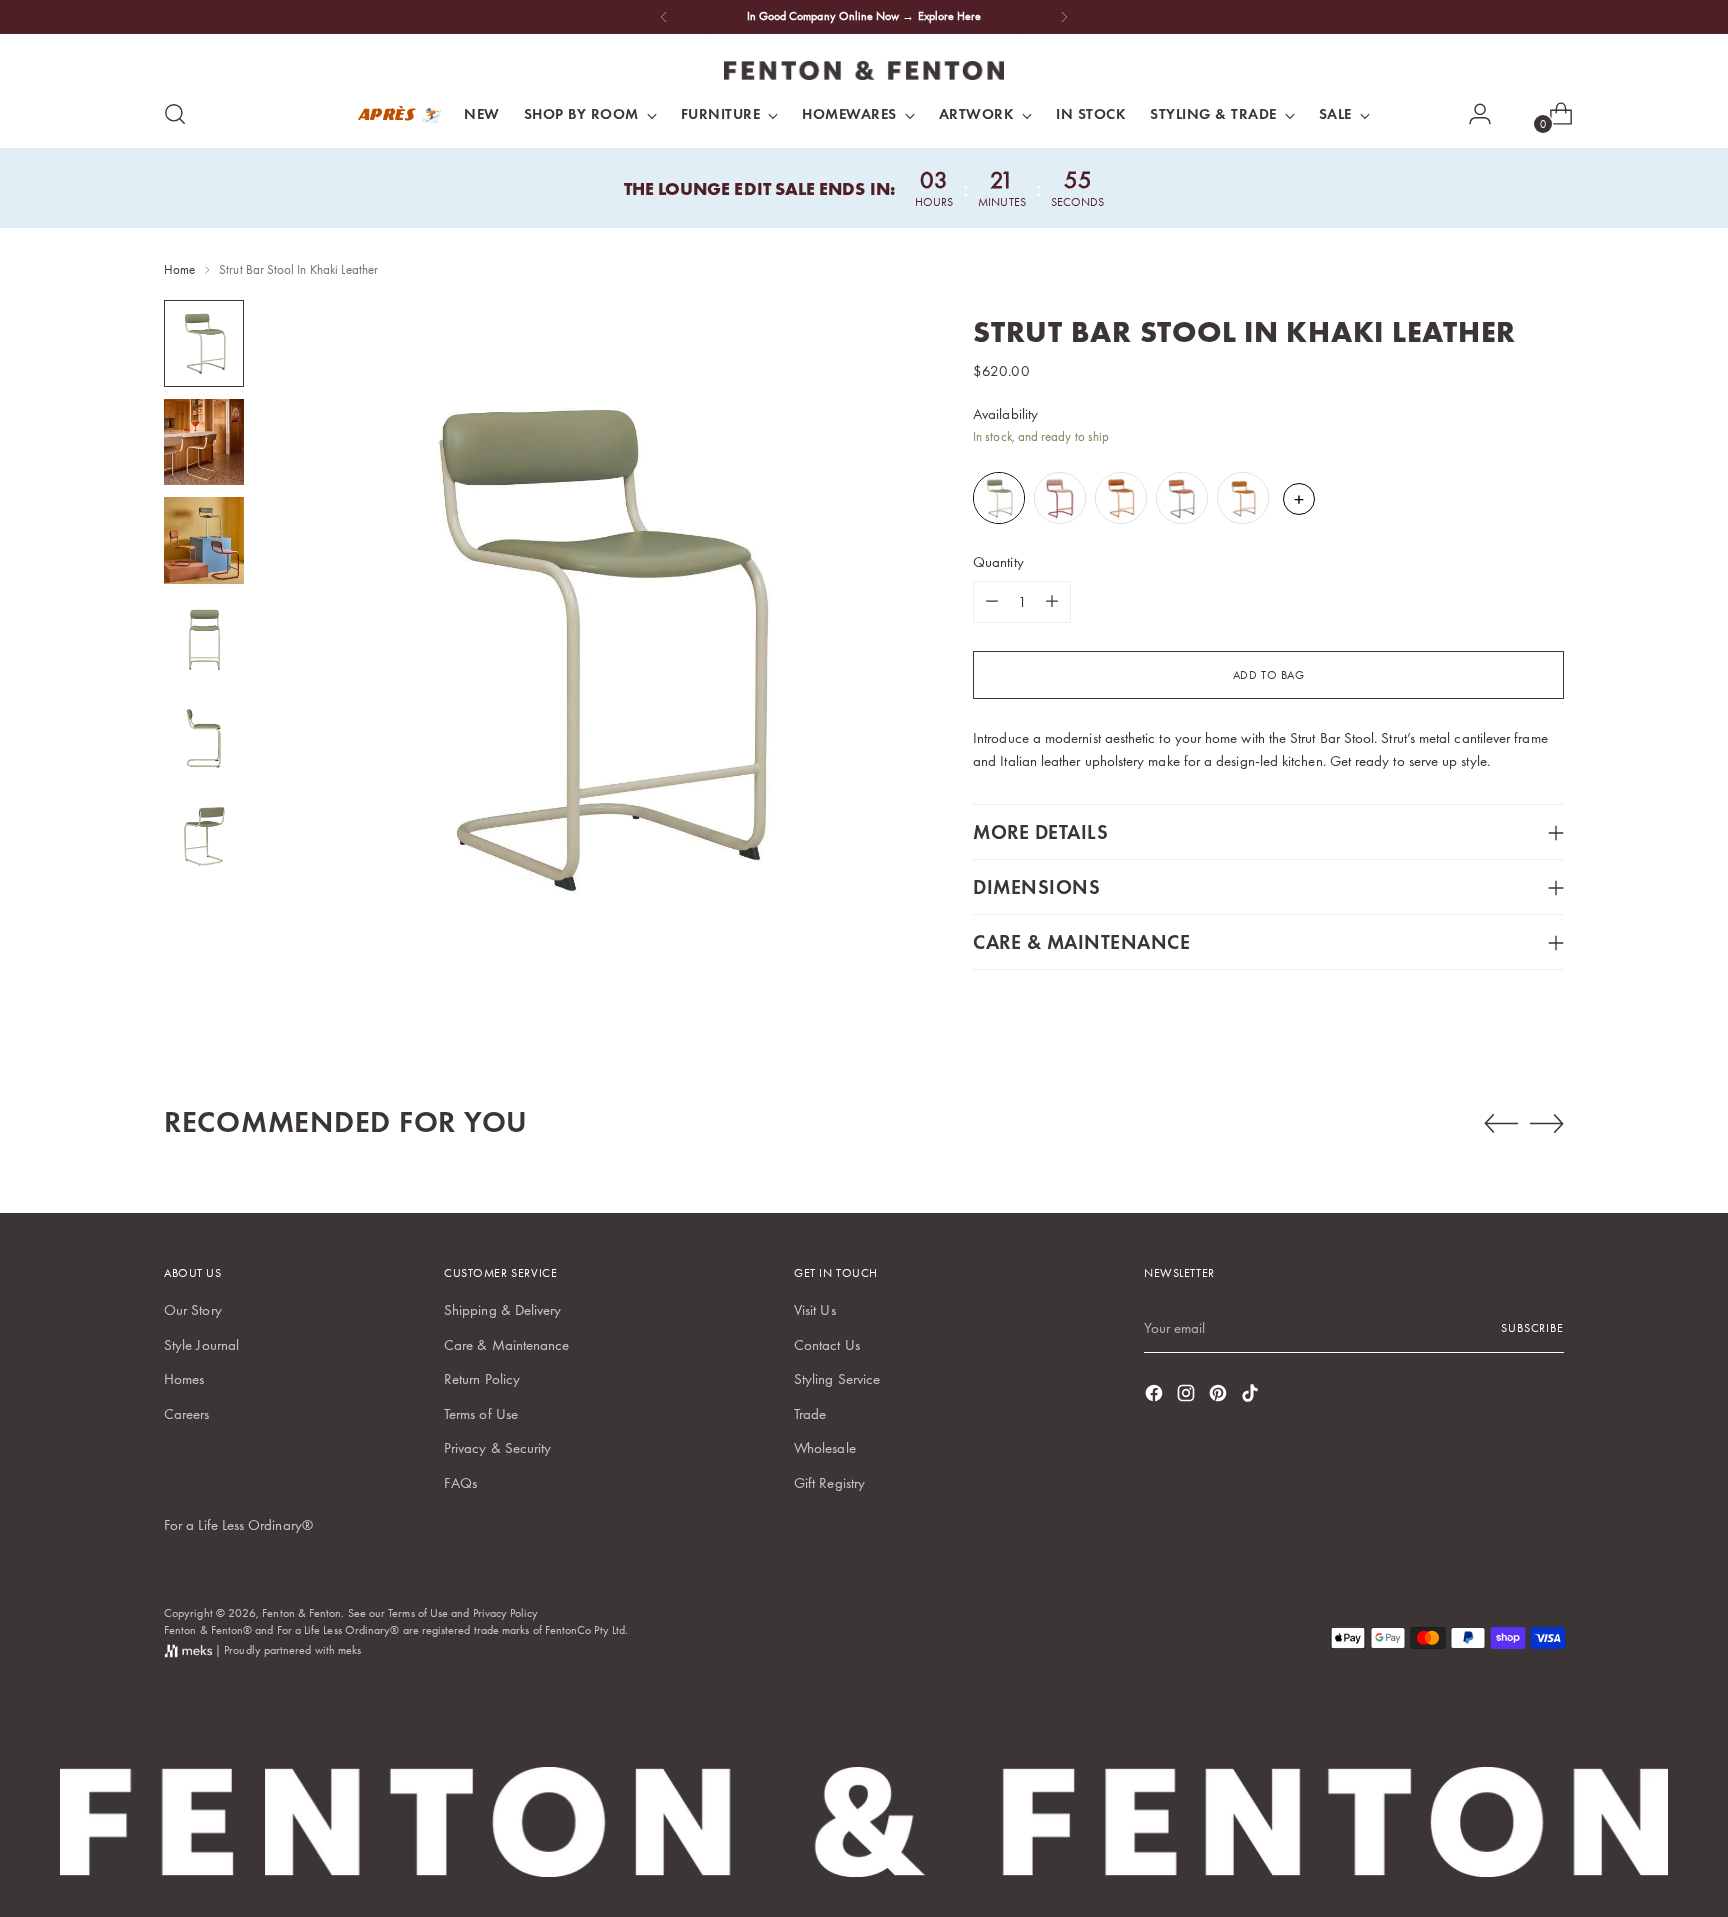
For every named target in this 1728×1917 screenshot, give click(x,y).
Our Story (193, 1310)
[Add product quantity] (1052, 602)
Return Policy (482, 1379)
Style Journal (201, 1345)
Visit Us (815, 1310)
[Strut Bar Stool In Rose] (1061, 498)
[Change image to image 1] (204, 343)
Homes (184, 1379)
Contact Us (827, 1345)
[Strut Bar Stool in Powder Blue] (1183, 498)
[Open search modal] (175, 114)
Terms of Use (481, 1414)
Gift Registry (829, 1483)
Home (179, 269)
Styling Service (837, 1379)
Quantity (998, 562)
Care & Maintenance (506, 1345)
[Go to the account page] (1472, 114)
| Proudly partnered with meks (286, 1650)
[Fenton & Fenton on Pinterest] (1220, 1396)
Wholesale (825, 1448)
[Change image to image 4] (204, 639)
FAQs (460, 1483)
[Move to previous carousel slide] (1501, 1124)
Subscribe (1532, 1328)
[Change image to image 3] (204, 540)
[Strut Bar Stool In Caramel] (1244, 498)
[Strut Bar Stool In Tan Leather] (1122, 498)
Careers (187, 1414)
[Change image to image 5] (204, 738)
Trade (810, 1414)
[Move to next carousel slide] (1547, 1123)
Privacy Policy (506, 1613)
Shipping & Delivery (502, 1310)
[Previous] (664, 17)
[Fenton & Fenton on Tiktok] (1252, 1396)
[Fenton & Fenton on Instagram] (1188, 1396)
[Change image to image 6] (204, 836)
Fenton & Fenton (301, 1613)
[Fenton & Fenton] (864, 70)
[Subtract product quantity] (992, 602)
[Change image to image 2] (204, 442)
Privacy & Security (497, 1448)
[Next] (1064, 17)
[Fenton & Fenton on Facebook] (1156, 1396)
